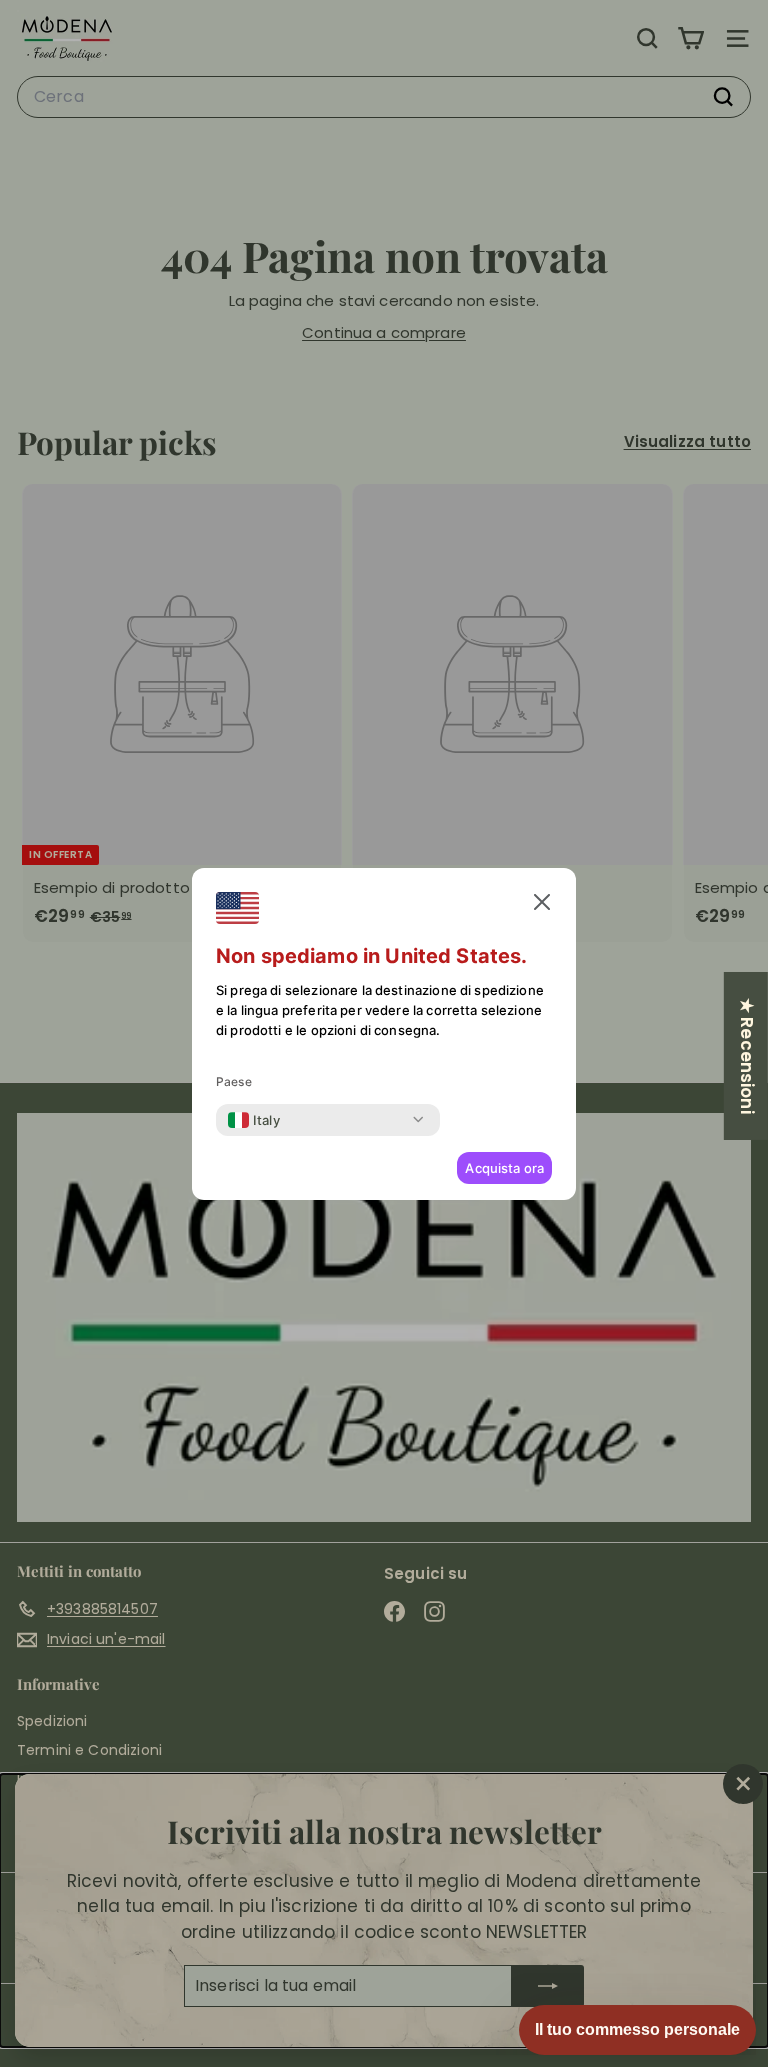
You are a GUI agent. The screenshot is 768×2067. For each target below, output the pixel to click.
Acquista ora (504, 1168)
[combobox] (254, 1120)
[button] (542, 902)
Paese (234, 1081)
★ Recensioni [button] (747, 1055)
